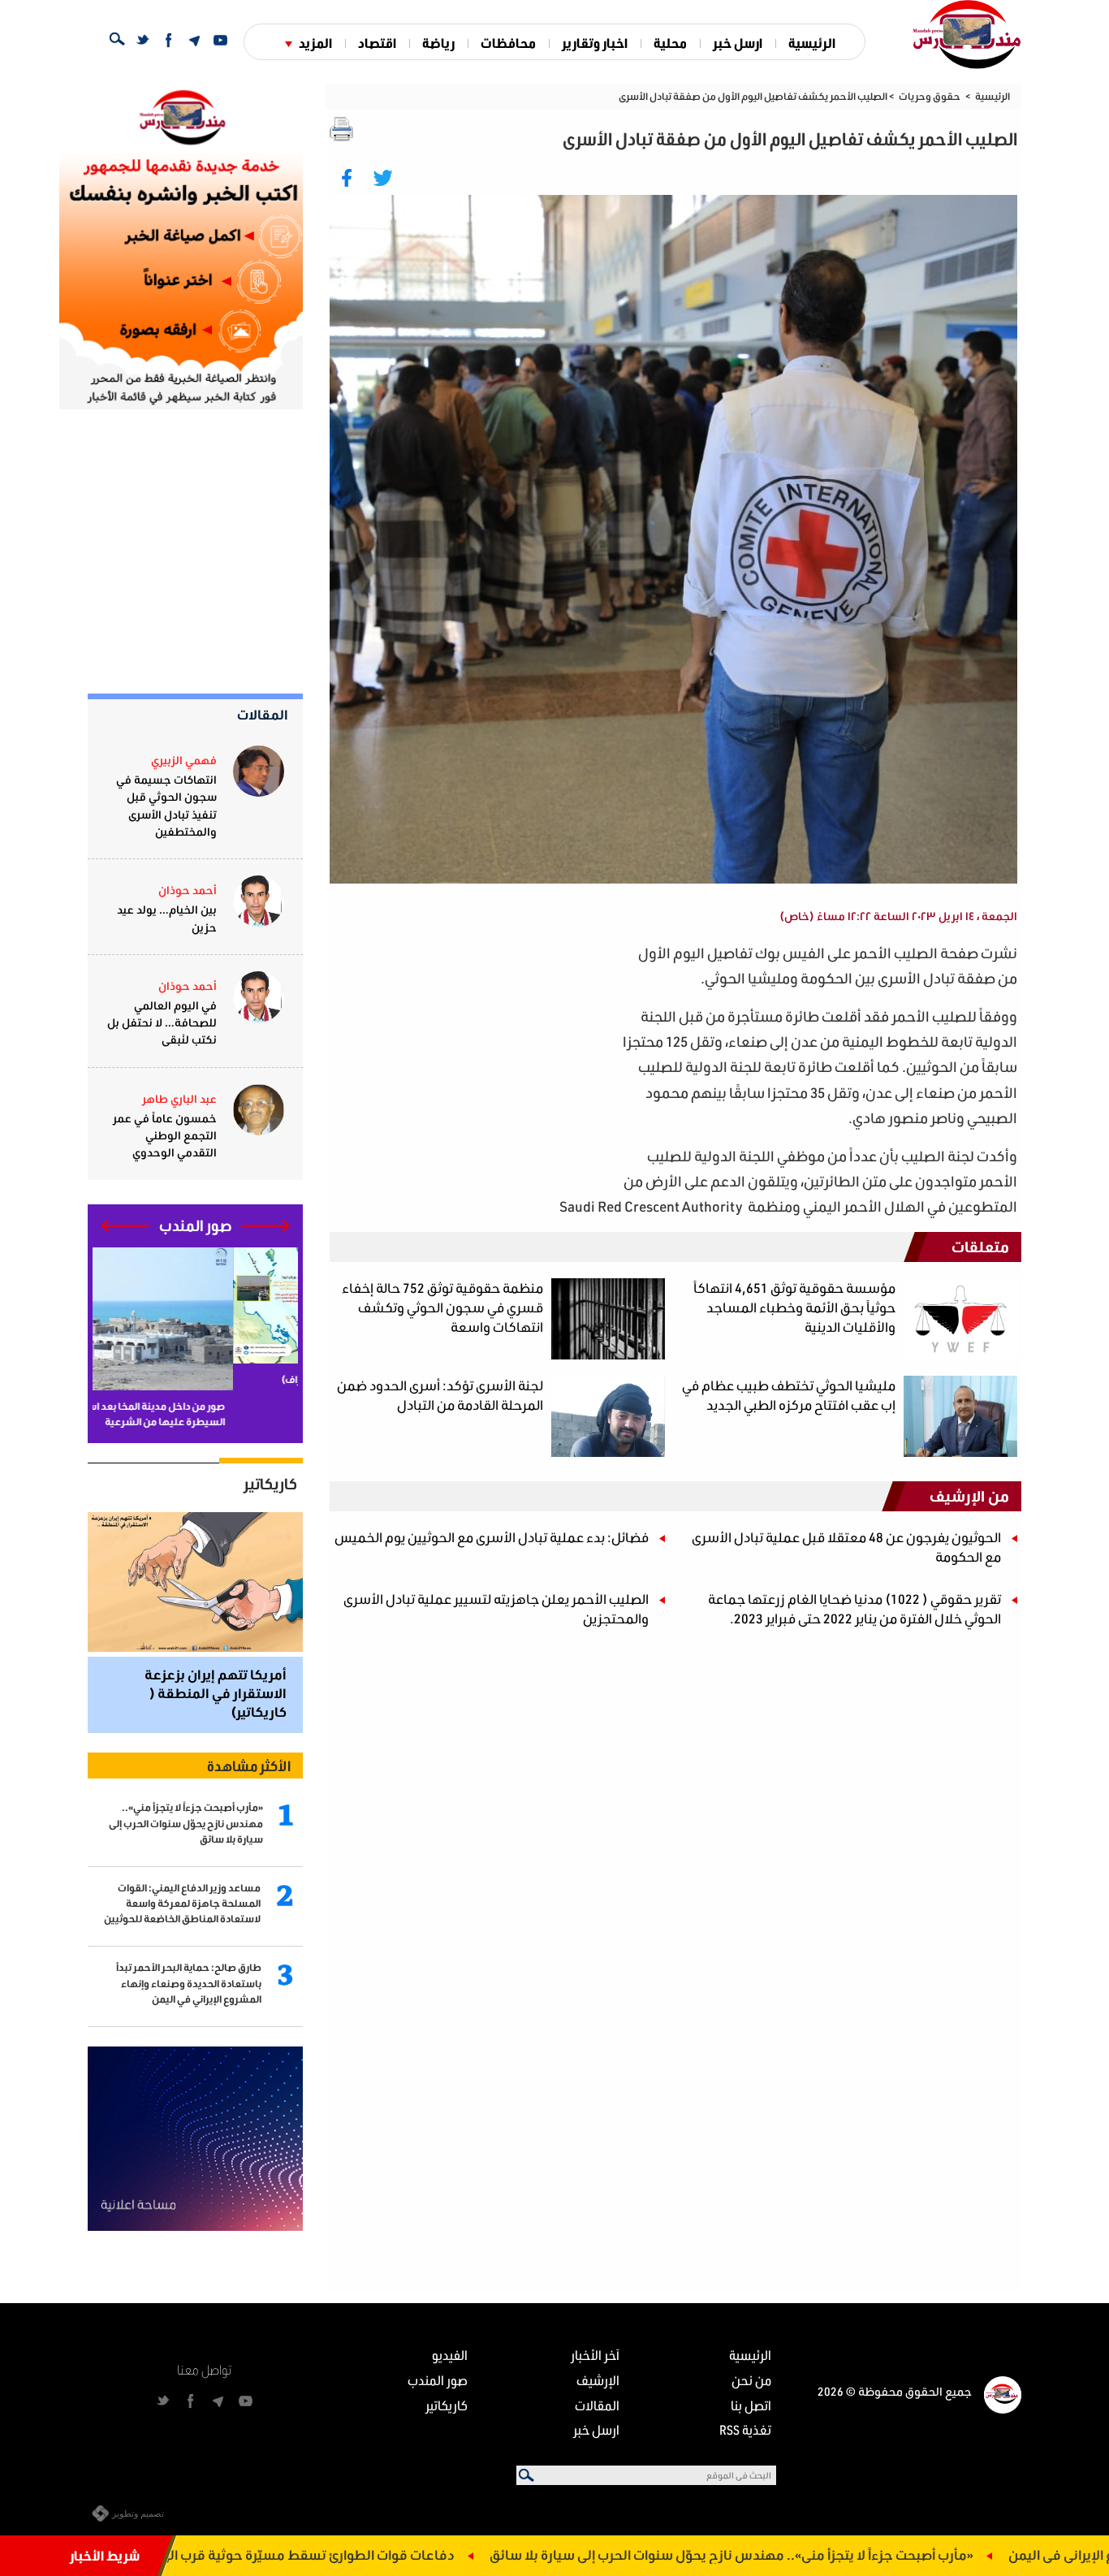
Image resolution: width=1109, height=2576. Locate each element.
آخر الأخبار (595, 2355)
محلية (670, 43)
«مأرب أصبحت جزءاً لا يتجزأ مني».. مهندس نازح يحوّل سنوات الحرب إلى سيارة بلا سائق (857, 2554)
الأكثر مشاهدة (249, 1766)
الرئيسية (812, 43)
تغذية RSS (745, 2429)
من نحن (751, 2380)
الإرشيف (598, 2380)
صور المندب (438, 2380)
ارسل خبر (738, 43)
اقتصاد (377, 43)
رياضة (438, 43)
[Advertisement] (474, 1054)
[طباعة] (342, 129)
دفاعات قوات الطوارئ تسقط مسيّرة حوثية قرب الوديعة (420, 2554)
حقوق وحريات (930, 96)
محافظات (508, 43)
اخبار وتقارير (595, 43)
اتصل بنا (751, 2405)
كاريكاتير (270, 1484)
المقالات (263, 714)
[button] (266, 1226)
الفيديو (450, 2355)
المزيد (315, 43)
